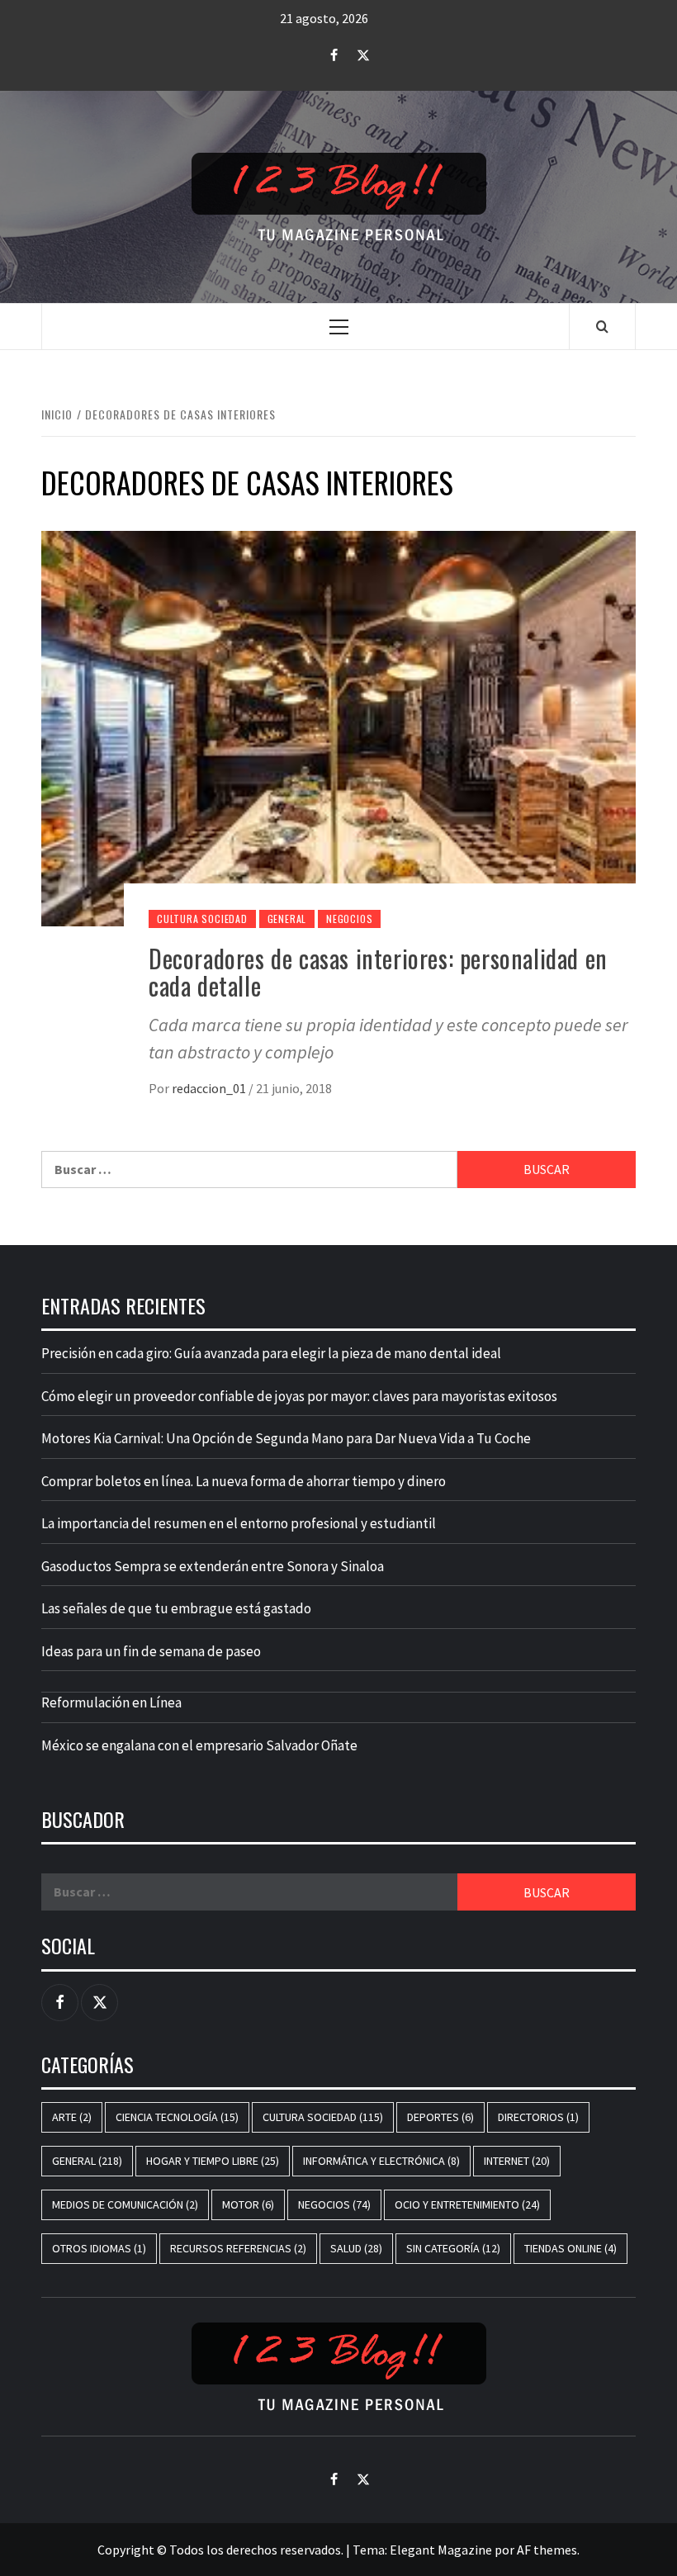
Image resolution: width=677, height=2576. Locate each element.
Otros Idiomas (99, 2248)
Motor (248, 2204)
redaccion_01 (210, 1088)
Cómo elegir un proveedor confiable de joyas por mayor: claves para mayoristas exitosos (299, 1396)
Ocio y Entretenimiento (467, 2204)
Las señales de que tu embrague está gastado (176, 1608)
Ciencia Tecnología (177, 2117)
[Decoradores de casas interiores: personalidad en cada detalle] (338, 727)
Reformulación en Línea (111, 1702)
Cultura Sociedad (202, 919)
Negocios (349, 919)
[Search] (602, 326)
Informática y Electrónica (381, 2161)
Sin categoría (453, 2248)
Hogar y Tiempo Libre (213, 2161)
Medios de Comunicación (125, 2204)
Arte (72, 2117)
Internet (517, 2161)
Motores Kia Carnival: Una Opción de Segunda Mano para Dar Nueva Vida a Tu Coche (286, 1438)
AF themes (547, 2550)
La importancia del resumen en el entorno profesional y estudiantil (239, 1523)
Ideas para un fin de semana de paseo (151, 1651)
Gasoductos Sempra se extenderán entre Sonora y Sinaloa (213, 1566)
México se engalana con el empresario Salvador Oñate (199, 1745)
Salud (356, 2248)
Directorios (538, 2117)
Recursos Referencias (238, 2248)
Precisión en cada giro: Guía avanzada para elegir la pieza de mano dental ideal (271, 1353)
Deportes (440, 2117)
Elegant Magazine (441, 2550)
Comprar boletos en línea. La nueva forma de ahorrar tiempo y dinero (244, 1481)
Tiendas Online (570, 2248)
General (287, 919)
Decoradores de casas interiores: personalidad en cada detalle (378, 972)
